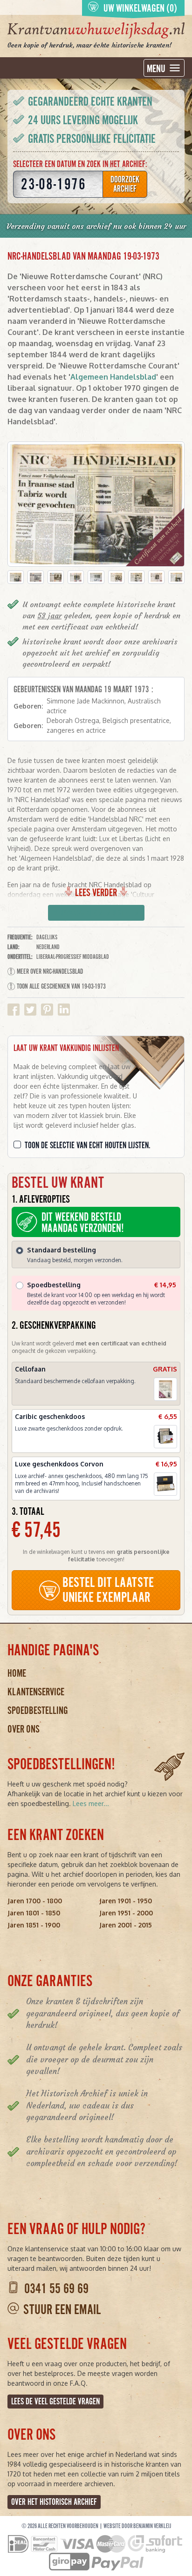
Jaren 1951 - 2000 (126, 1913)
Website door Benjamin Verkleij (137, 2526)
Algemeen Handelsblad (113, 377)
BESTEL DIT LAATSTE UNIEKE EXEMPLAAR (108, 1590)
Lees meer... (91, 1803)
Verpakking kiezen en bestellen (96, 913)
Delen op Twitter (30, 1010)
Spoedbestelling (38, 1710)
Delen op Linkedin (64, 1010)
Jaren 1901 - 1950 (126, 1901)
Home (17, 1673)
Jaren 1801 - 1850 (34, 1913)
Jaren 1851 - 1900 (34, 1925)
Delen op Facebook (14, 1010)
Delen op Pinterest (47, 1010)
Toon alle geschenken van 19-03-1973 (61, 986)
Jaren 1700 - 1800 (35, 1901)
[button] (16, 577)
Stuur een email (62, 2310)
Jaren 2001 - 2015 (126, 1925)
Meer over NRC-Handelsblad (50, 971)
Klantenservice (36, 1692)
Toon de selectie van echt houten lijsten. (88, 1145)
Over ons (24, 1729)
